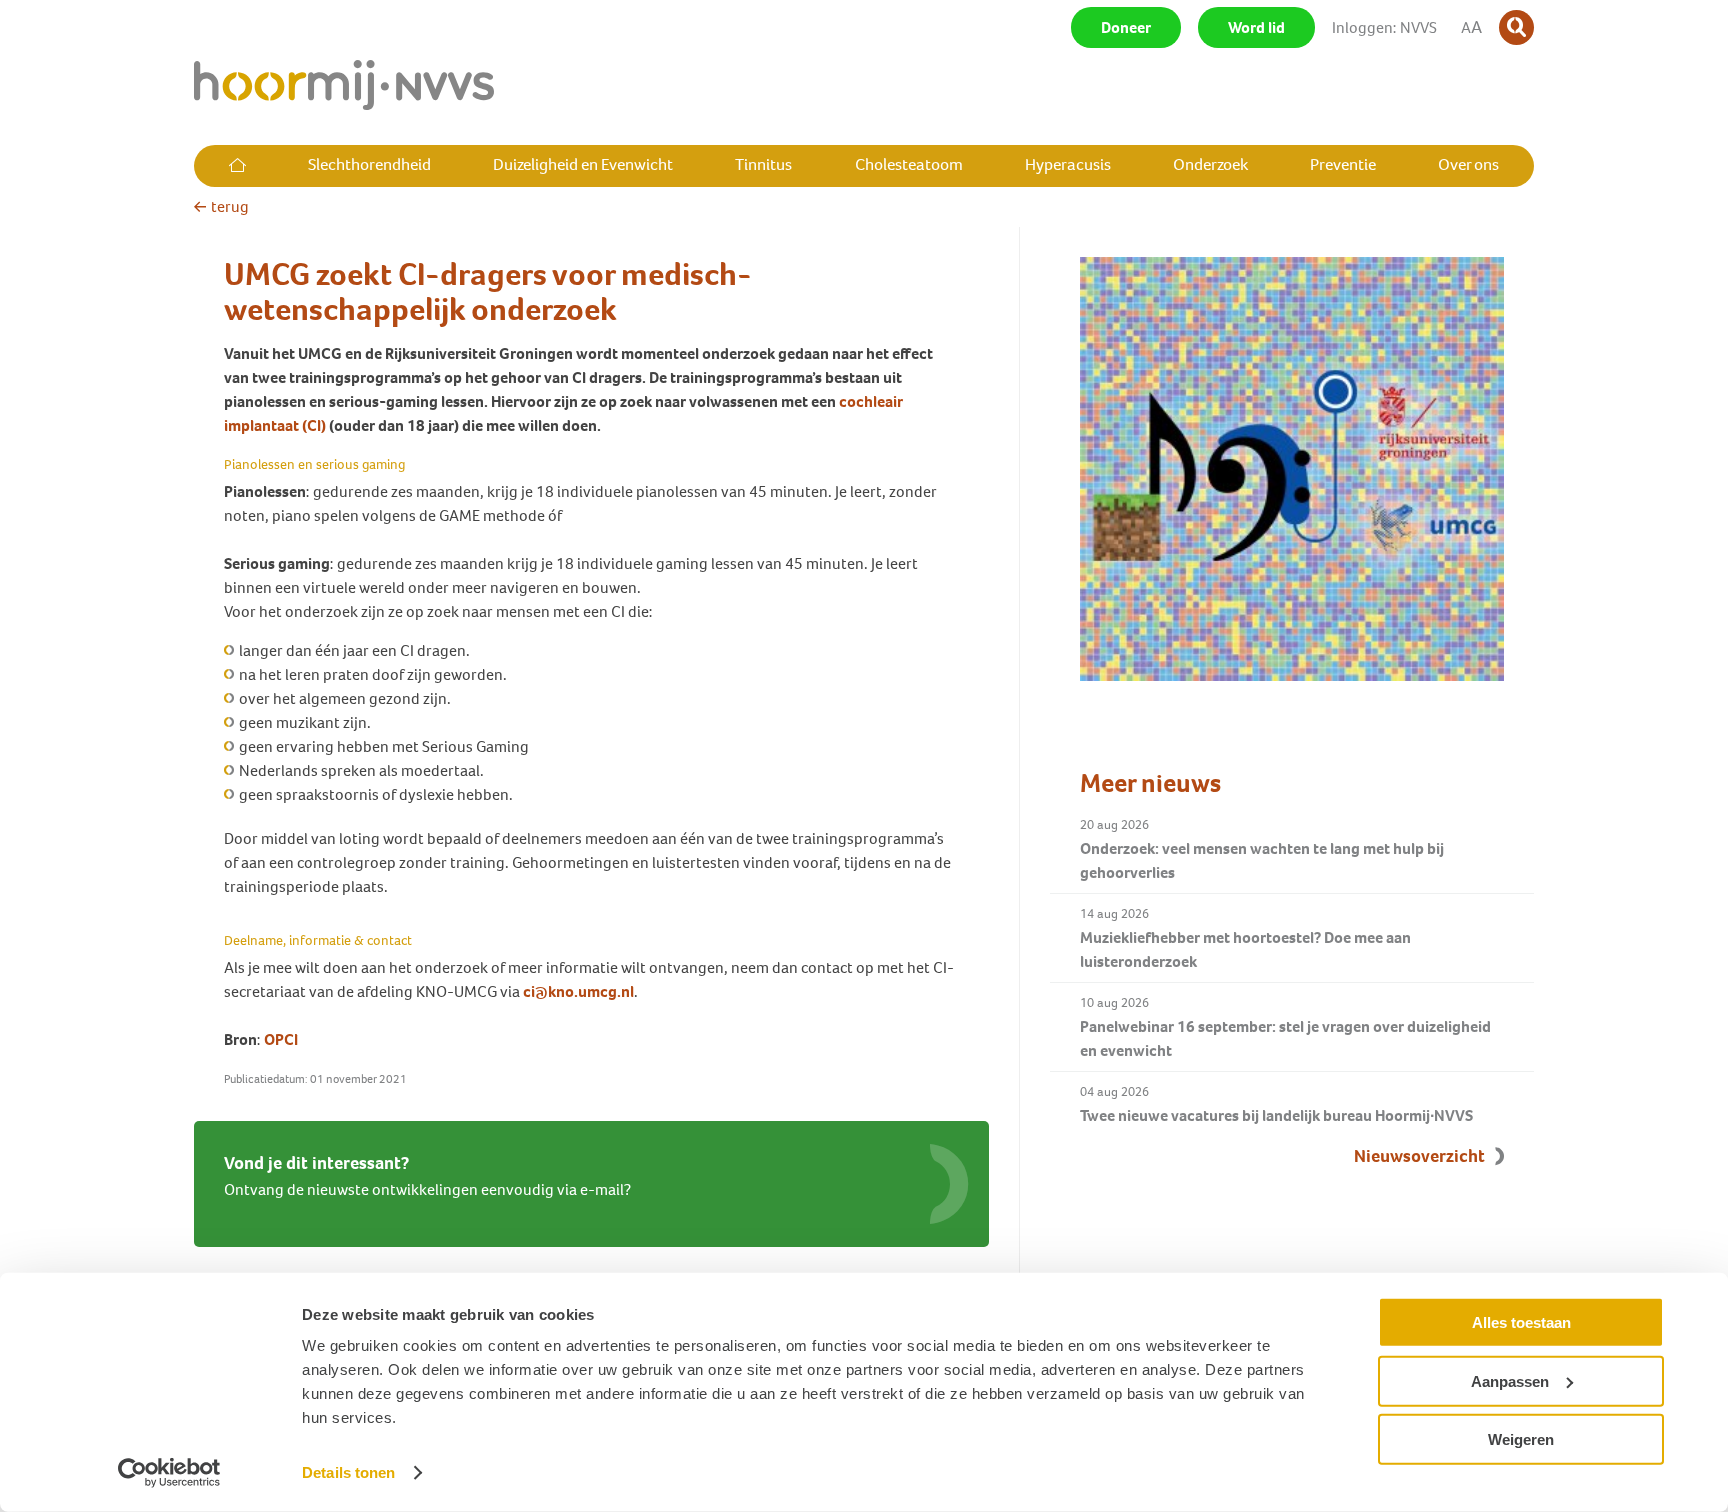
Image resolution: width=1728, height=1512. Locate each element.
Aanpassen (1510, 1380)
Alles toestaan (1521, 1322)
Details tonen (348, 1472)
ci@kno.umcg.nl (578, 991)
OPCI (281, 1039)
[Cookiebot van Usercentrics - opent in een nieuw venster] (169, 1473)
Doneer (1126, 27)
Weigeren (1521, 1439)
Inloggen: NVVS (1384, 27)
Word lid (1256, 27)
